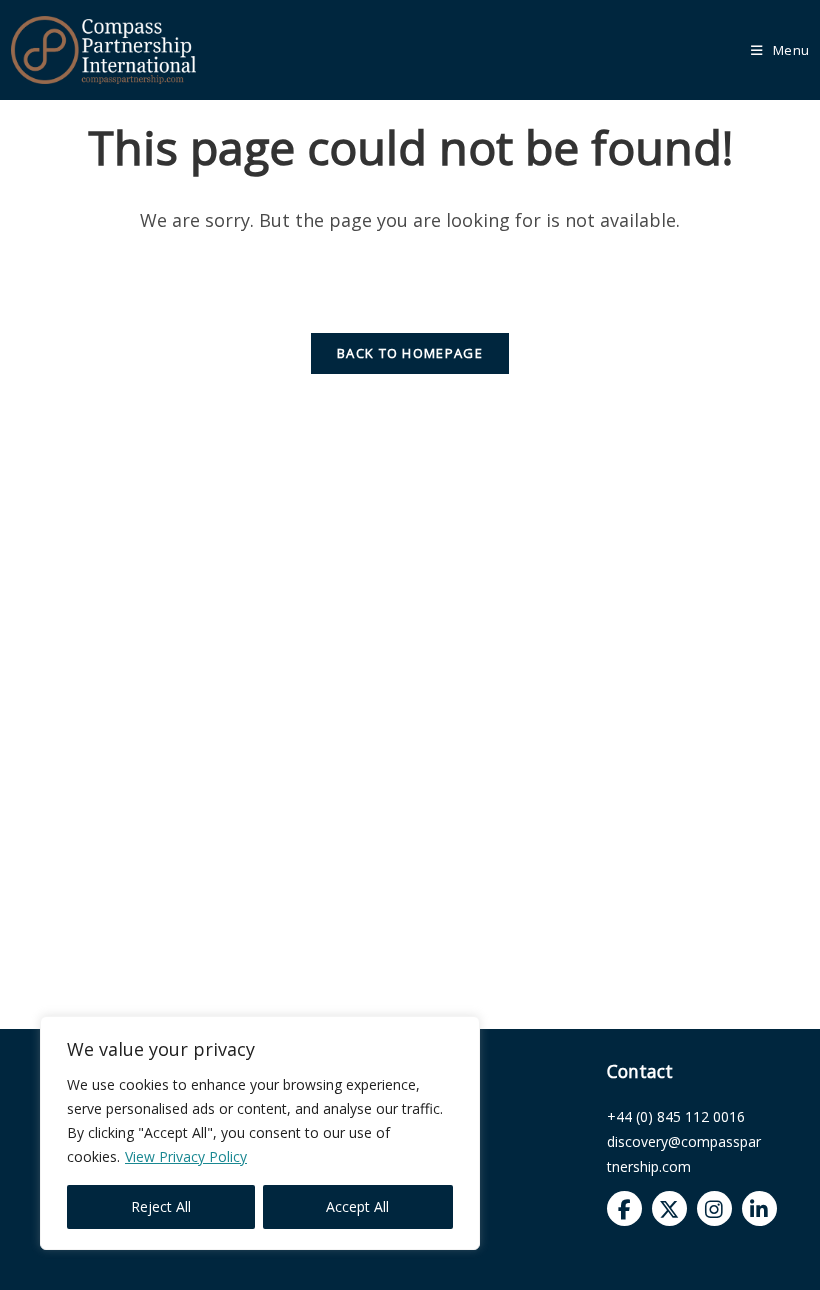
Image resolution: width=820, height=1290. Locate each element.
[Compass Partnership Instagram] (714, 1208)
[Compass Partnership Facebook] (624, 1208)
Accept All (357, 1206)
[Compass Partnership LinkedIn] (759, 1208)
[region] (260, 1133)
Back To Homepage (410, 353)
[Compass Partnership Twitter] (669, 1208)
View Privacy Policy (186, 1156)
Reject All (161, 1206)
